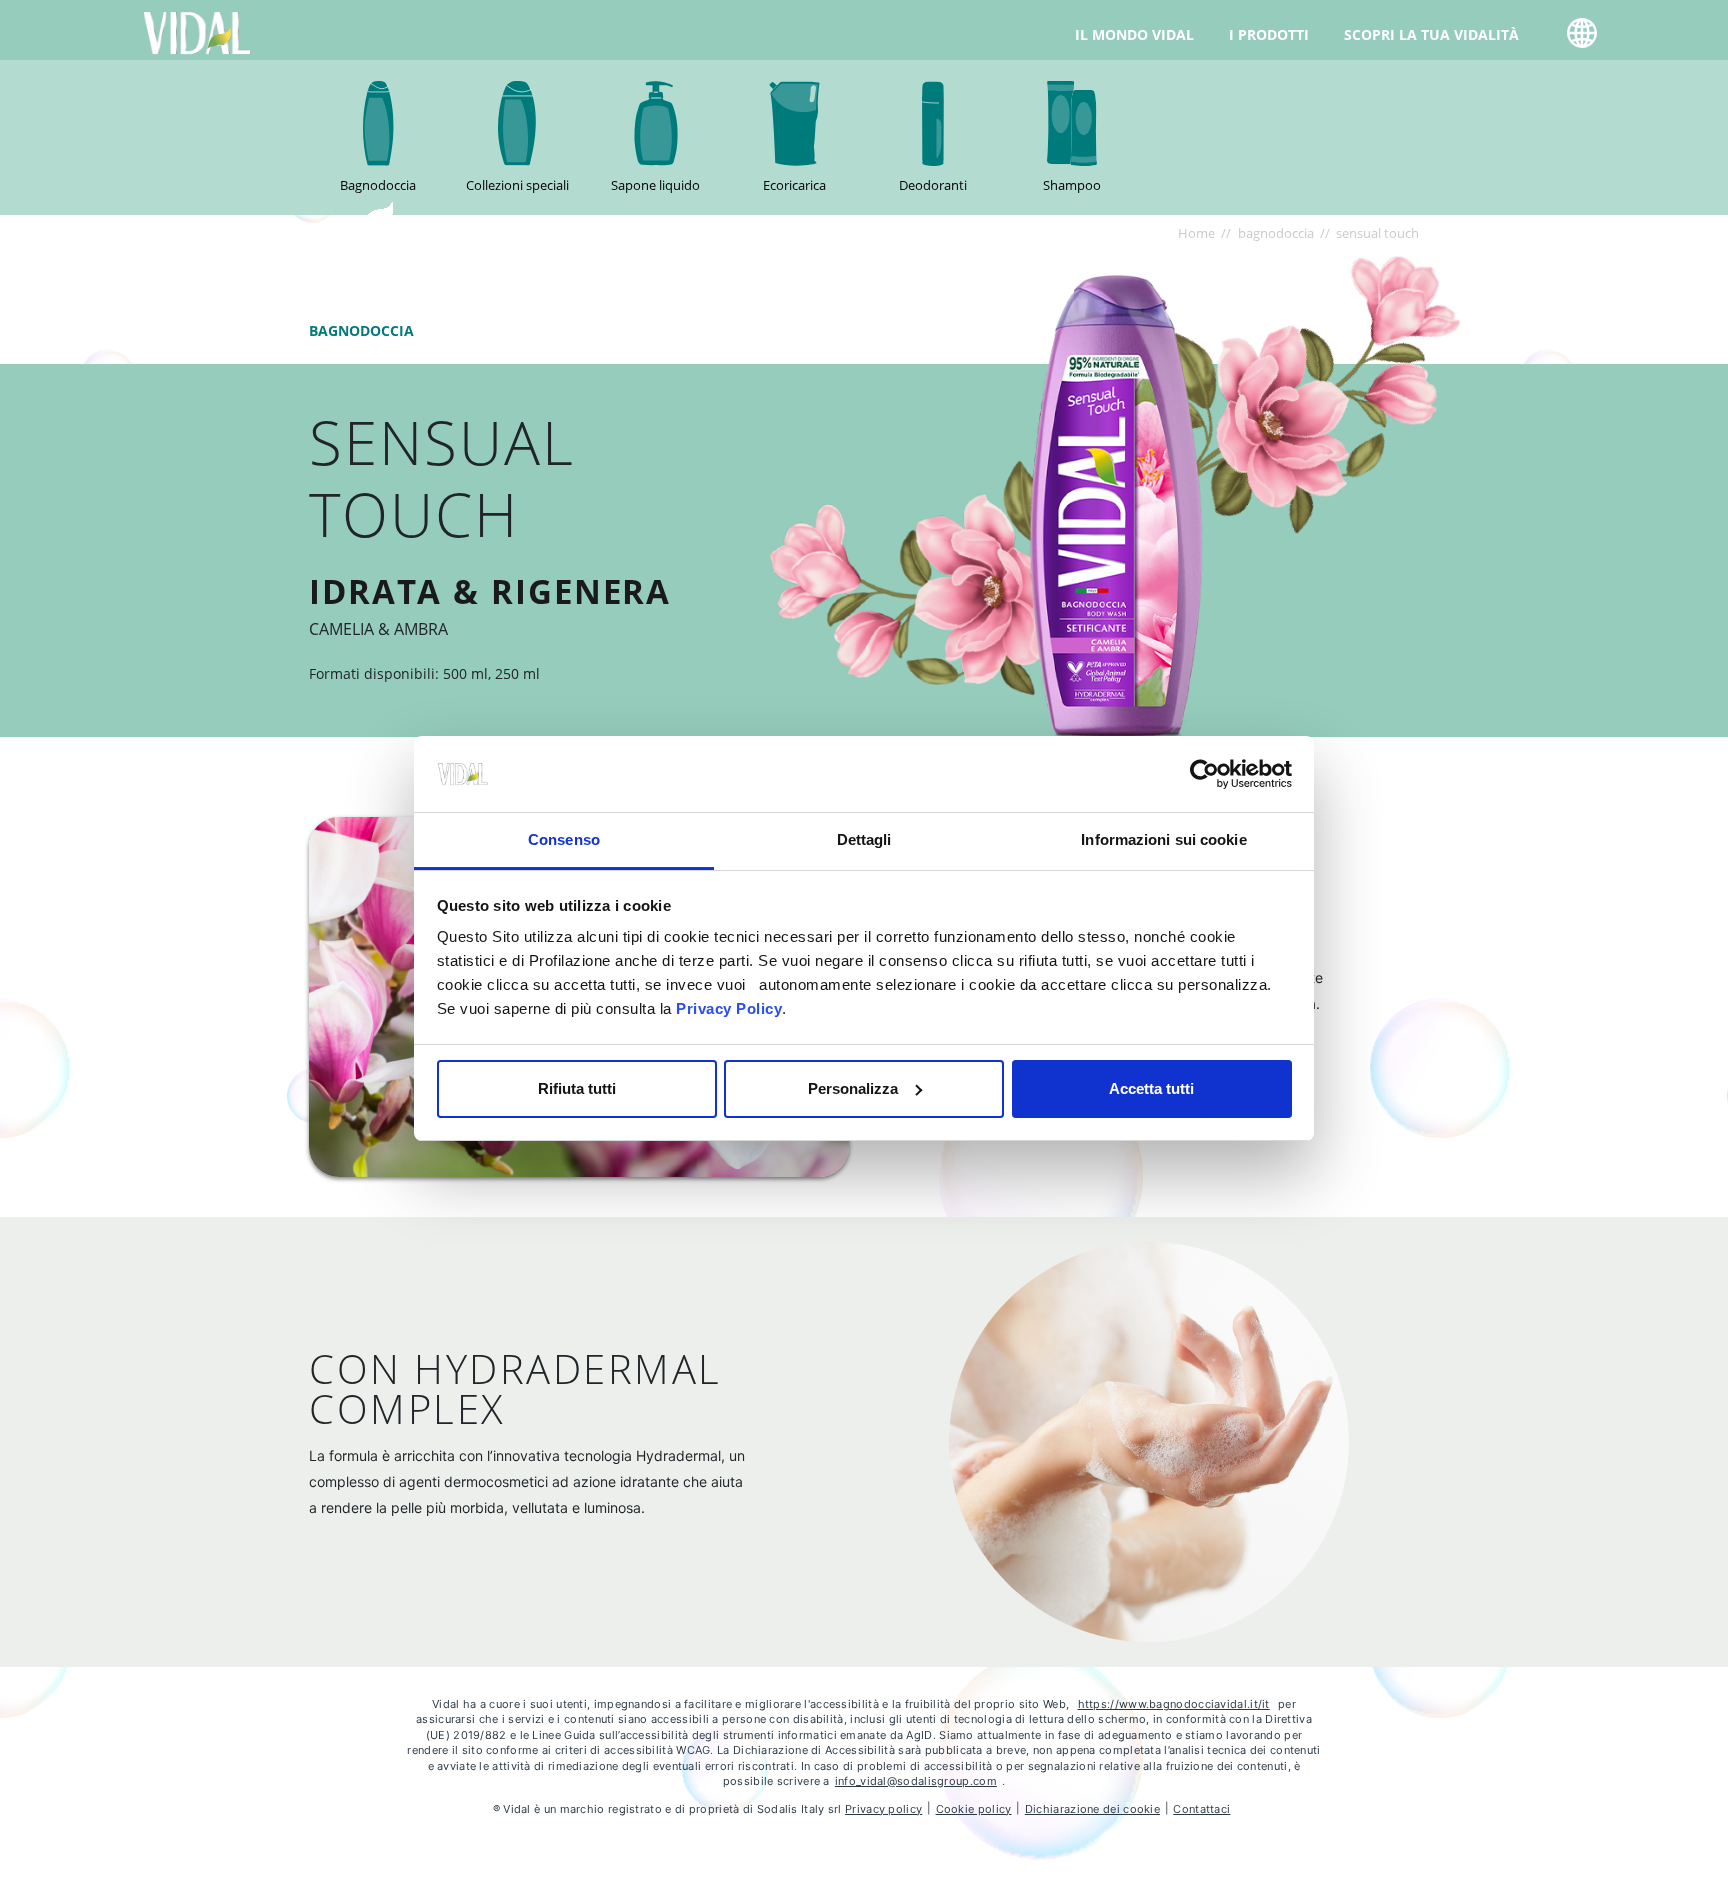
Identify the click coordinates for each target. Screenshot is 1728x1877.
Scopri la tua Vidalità (1431, 34)
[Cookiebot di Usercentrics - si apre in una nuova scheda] (1204, 774)
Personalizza (853, 1088)
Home (1196, 233)
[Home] (197, 32)
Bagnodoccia (378, 185)
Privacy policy (883, 1809)
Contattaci (1201, 1809)
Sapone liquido (655, 185)
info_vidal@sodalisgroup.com (916, 1781)
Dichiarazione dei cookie (1092, 1809)
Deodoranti (933, 185)
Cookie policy (974, 1809)
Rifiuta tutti (577, 1088)
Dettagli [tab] (864, 839)
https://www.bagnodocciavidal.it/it (1174, 1704)
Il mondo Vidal (1134, 34)
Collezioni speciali (517, 185)
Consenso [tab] (564, 839)
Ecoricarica (794, 185)
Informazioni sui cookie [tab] (1163, 839)
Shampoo (1072, 185)
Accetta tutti (1151, 1088)
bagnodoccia (1276, 233)
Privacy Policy (729, 1008)
